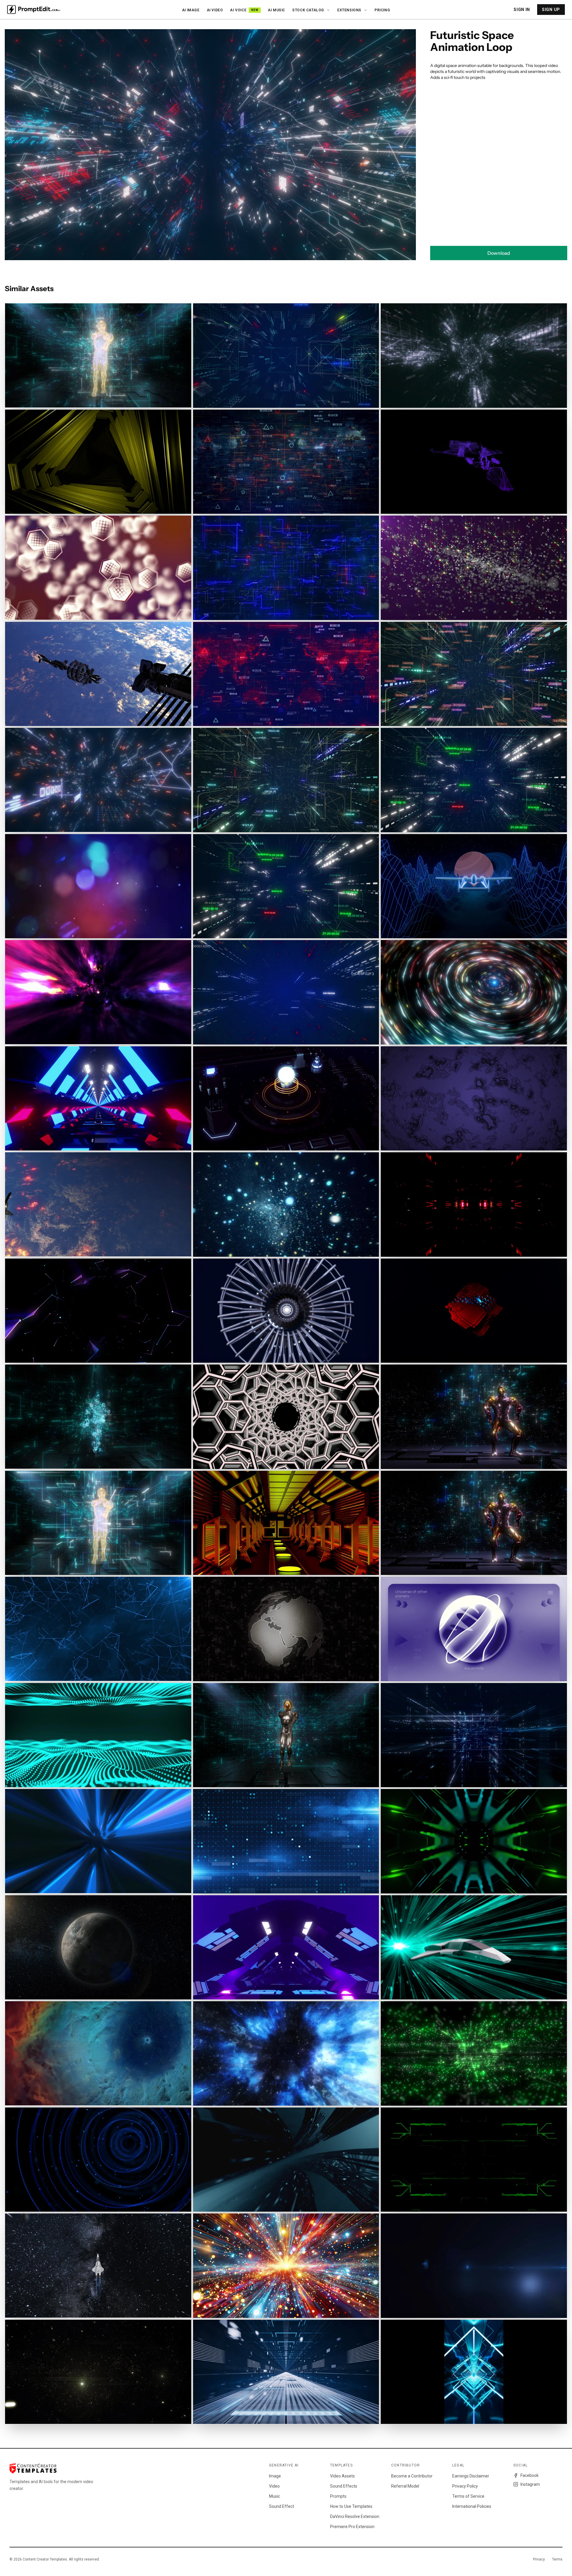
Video (274, 2486)
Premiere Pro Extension (352, 2527)
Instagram (530, 2484)
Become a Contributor (412, 2476)
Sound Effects (344, 2486)
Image (275, 2476)
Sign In (522, 10)
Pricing (382, 10)
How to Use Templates (351, 2506)
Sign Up (551, 10)
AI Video (215, 10)
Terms (557, 2559)
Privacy (539, 2559)
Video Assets (342, 2476)
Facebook (530, 2475)
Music (275, 2496)
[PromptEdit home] (34, 10)
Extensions (349, 10)
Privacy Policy (465, 2486)
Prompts (338, 2496)
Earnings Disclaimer (471, 2476)
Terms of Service (468, 2496)
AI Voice (244, 10)
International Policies (472, 2506)
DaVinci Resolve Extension (355, 2516)
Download (499, 253)
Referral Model (405, 2486)
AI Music (276, 10)
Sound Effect (282, 2506)
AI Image (191, 10)
